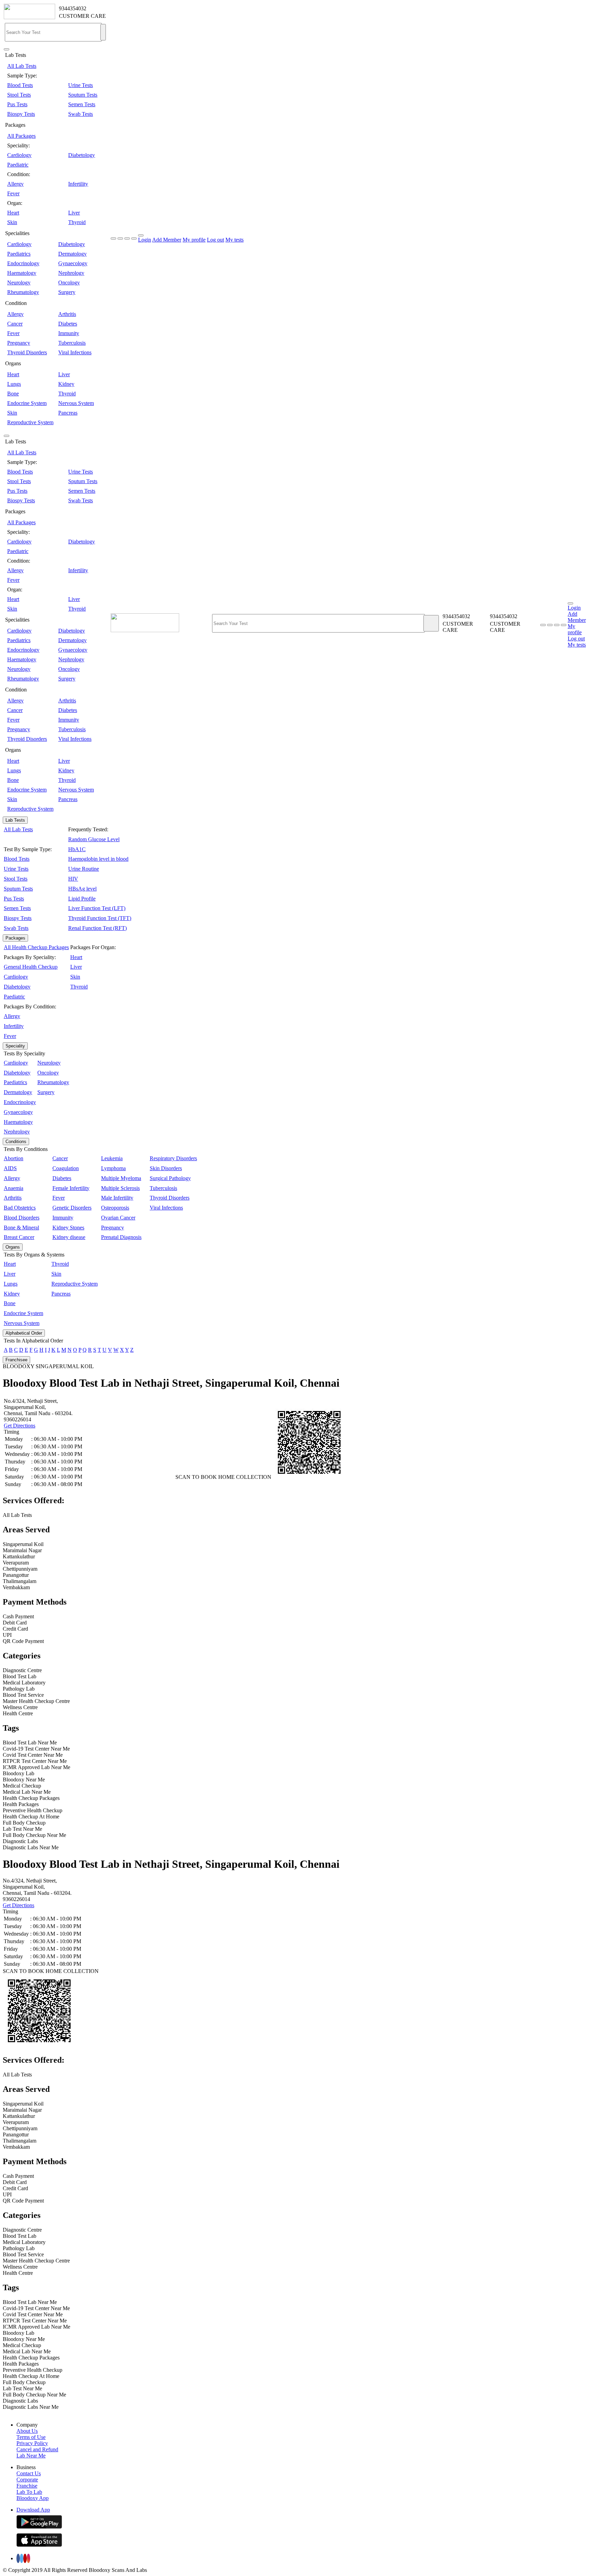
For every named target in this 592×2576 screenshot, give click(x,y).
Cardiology (19, 155)
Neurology (19, 283)
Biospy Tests (21, 114)
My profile (194, 240)
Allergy (15, 184)
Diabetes (68, 324)
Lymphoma (113, 1168)
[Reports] (550, 625)
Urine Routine (84, 869)
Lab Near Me (31, 2456)
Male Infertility (117, 1198)
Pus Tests (17, 104)
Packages (15, 938)
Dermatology (72, 254)
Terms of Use (31, 2437)
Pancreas (68, 413)
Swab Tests (81, 114)
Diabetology (82, 155)
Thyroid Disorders (27, 352)
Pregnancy (19, 343)
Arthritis (67, 314)
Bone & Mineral (21, 1228)
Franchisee (16, 1360)
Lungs (14, 384)
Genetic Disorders (72, 1208)
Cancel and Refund (37, 2449)
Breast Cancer (19, 1237)
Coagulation (66, 1168)
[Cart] (564, 625)
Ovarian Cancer (118, 1218)
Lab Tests (15, 820)
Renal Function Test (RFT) (97, 928)
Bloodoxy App (33, 2498)
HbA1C (77, 849)
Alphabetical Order (24, 1333)
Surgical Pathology (170, 1178)
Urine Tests (81, 85)
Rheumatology (23, 292)
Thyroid (77, 222)
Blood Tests (20, 85)
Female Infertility (71, 1188)
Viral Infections (75, 352)
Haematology (22, 273)
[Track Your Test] (543, 625)
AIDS (10, 1168)
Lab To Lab (29, 2492)
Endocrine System (27, 403)
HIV (73, 879)
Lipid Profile (82, 899)
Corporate (27, 2480)
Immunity (69, 333)
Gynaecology (73, 263)
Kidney (66, 384)
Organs (13, 1247)
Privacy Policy (32, 2443)
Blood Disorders (22, 1218)
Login (145, 240)
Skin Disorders (166, 1168)
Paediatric (18, 165)
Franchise (27, 2486)
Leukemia (112, 1158)
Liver (74, 213)
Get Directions (20, 1426)
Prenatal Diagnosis (121, 1237)
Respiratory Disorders (173, 1158)
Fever (13, 193)
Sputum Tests (83, 95)
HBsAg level (82, 889)
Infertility (78, 184)
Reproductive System (30, 422)
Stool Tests (19, 95)
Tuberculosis (72, 343)
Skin (12, 222)
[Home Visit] (557, 625)
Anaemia (14, 1188)
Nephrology (71, 273)
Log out (215, 240)
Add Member (167, 240)
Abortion (14, 1158)
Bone (13, 394)
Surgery (67, 292)
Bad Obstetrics (20, 1208)
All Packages (21, 136)
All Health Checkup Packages (36, 947)
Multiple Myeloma (121, 1178)
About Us (27, 2431)
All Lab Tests (22, 66)
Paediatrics (19, 254)
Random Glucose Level (94, 839)
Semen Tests (82, 104)
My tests (235, 240)
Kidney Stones (68, 1228)
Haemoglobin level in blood (98, 859)
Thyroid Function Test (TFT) (100, 918)
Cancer (15, 324)
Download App (33, 2510)
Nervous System (76, 403)
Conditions (16, 1142)
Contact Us (29, 2473)
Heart (13, 213)
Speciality (15, 1046)
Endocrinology (23, 263)
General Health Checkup (31, 967)
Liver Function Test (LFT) (97, 908)
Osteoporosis (115, 1208)
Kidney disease (69, 1237)
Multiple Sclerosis (120, 1188)
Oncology (69, 283)
